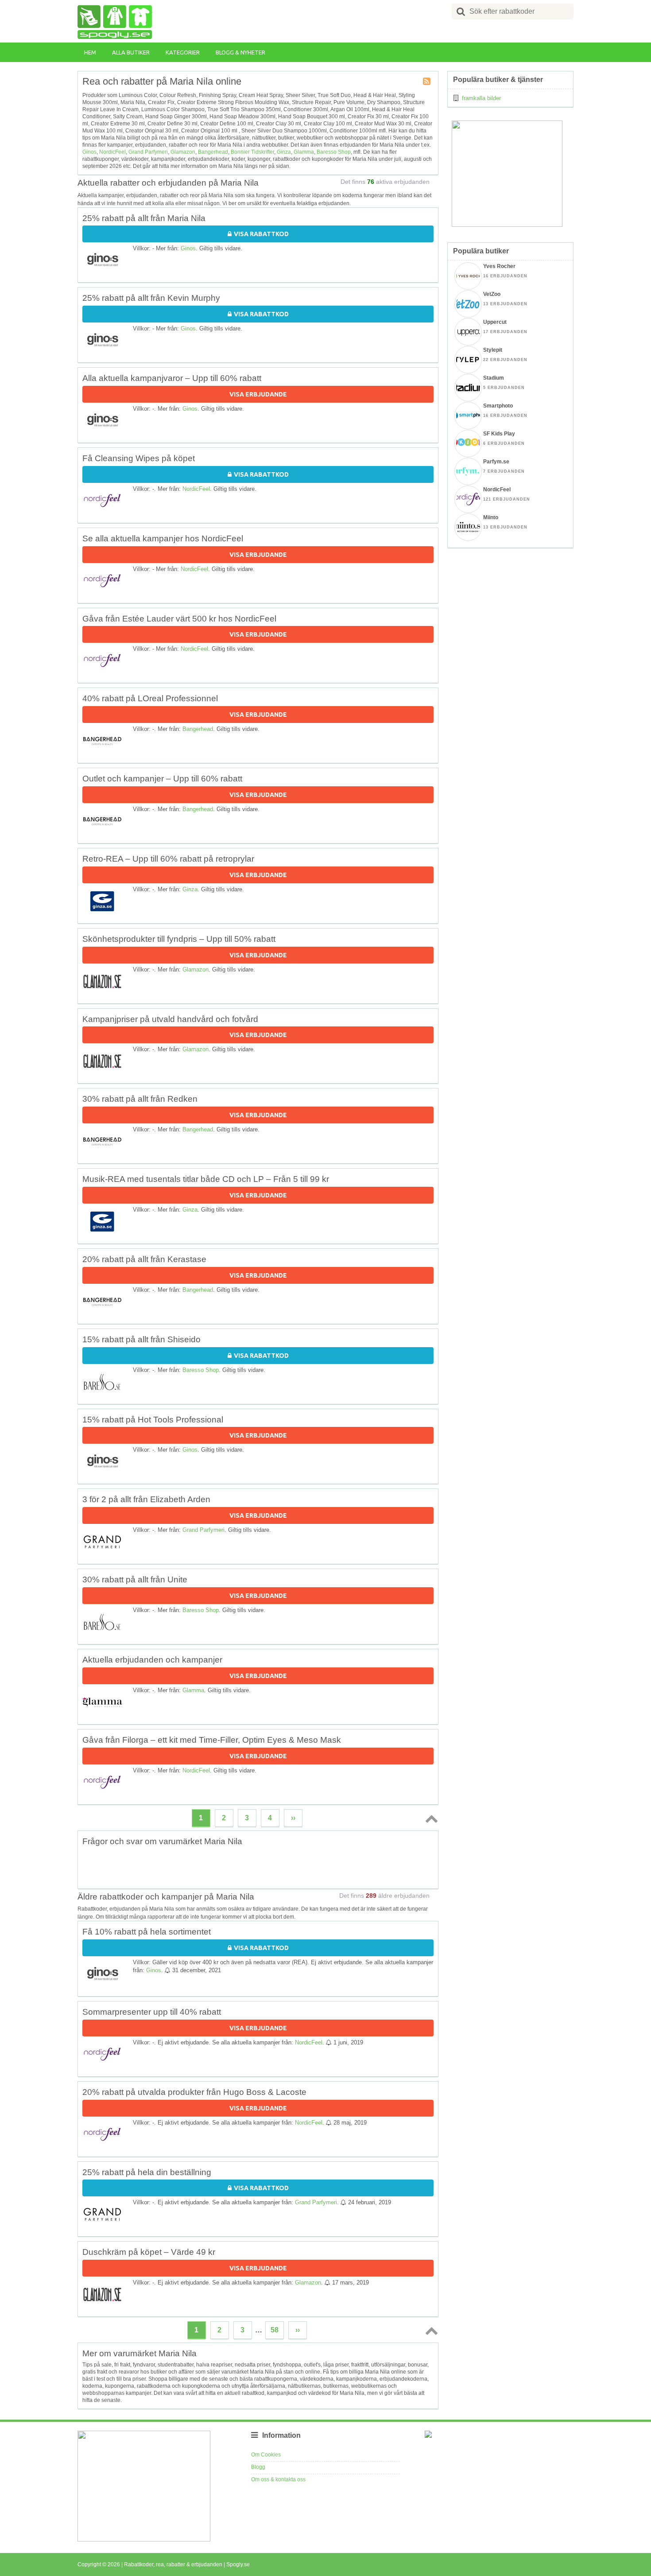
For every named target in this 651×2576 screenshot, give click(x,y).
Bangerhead (213, 152)
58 (275, 2330)
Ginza (284, 152)
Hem (90, 52)
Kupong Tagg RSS (427, 82)
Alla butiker (131, 52)
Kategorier (183, 52)
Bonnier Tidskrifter (252, 152)
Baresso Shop (334, 152)
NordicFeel (112, 152)
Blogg (258, 2467)
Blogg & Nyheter (240, 52)
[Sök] (461, 12)
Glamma (304, 152)
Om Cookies (266, 2455)
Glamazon (183, 152)
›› (293, 1818)
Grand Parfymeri (148, 152)
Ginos (89, 152)
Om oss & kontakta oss (278, 2479)
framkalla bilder (481, 98)
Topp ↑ (430, 1818)
